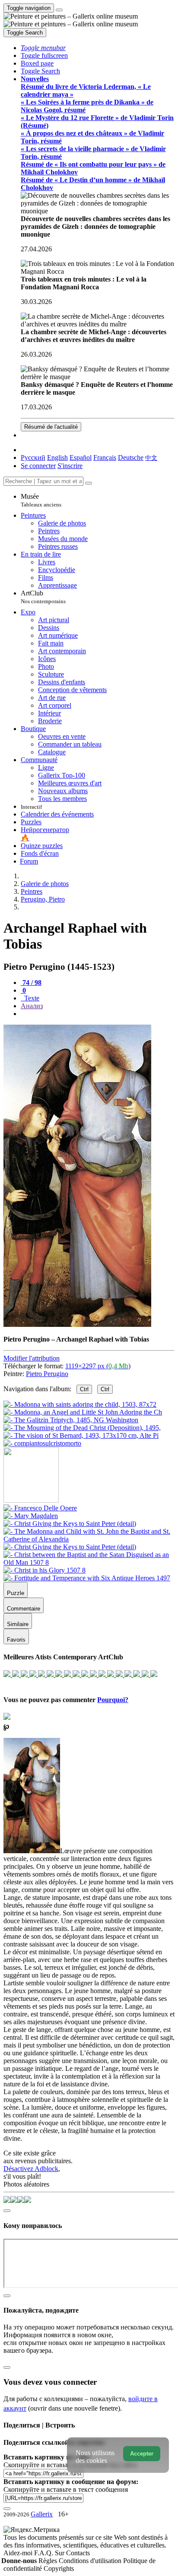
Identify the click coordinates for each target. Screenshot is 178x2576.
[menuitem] (151, 457)
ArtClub (43, 597)
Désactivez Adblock (31, 2169)
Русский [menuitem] (33, 457)
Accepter (142, 2454)
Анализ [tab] (32, 1006)
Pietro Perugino (47, 1374)
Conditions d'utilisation (91, 2561)
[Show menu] (59, 10)
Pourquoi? (113, 1700)
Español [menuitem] (81, 457)
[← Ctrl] (42, 1443)
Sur (60, 2553)
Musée (41, 500)
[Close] (89, 483)
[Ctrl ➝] (40, 1508)
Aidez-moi (19, 2553)
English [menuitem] (57, 457)
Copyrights (59, 2568)
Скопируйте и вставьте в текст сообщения (66, 2489)
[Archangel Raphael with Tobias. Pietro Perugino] (77, 1324)
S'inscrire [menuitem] (70, 466)
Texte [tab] (31, 998)
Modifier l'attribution (32, 1358)
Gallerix (42, 2514)
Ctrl (84, 1389)
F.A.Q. (44, 2553)
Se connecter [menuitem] (38, 466)
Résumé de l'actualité (51, 427)
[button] (43, 48)
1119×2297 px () (98, 1366)
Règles (49, 2561)
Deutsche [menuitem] (131, 457)
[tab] (31, 983)
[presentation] (98, 1014)
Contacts (78, 2553)
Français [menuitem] (105, 457)
